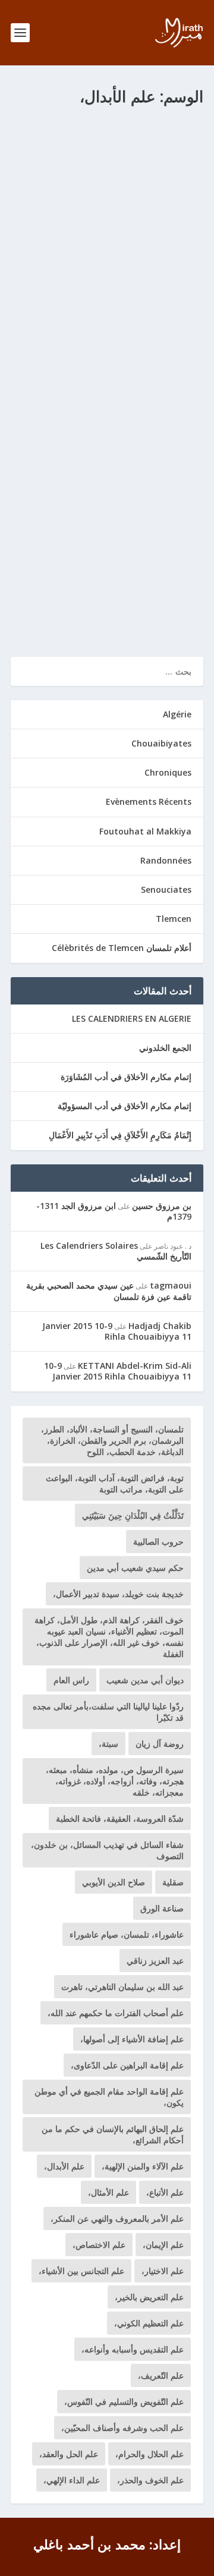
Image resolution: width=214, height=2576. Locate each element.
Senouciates (166, 889)
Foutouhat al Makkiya (144, 162)
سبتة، (108, 1744)
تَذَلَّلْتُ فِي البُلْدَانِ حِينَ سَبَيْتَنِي (133, 1515)
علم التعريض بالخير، (149, 2297)
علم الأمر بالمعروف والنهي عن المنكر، (117, 2218)
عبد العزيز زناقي (155, 1961)
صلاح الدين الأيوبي (114, 1882)
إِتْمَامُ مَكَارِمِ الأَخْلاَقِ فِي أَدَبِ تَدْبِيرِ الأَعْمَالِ (120, 1135)
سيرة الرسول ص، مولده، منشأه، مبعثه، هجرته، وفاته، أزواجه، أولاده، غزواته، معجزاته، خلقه (115, 1781)
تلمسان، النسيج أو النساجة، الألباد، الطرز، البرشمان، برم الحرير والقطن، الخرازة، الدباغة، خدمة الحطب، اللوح (112, 1440)
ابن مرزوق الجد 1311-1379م (114, 1211)
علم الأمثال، (108, 2192)
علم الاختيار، (163, 2271)
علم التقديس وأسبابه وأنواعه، (133, 2349)
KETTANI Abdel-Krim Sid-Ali (135, 1366)
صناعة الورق (162, 1908)
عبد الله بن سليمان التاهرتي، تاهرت (122, 1987)
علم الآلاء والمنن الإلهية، (143, 2166)
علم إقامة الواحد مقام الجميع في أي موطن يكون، (109, 2097)
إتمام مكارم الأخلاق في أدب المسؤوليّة (125, 1106)
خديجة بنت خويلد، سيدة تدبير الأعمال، (118, 1594)
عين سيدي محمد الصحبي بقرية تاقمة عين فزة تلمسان (109, 1291)
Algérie (177, 714)
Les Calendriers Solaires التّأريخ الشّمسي (116, 1251)
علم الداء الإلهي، (72, 2480)
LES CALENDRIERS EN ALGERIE (132, 1018)
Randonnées (166, 860)
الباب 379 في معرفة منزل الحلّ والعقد (114, 131)
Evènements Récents (149, 802)
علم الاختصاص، (99, 2245)
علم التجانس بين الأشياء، (81, 2271)
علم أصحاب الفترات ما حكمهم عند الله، (116, 2013)
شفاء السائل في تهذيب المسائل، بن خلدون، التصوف (107, 1850)
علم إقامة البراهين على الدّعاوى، (127, 2065)
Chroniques (168, 772)
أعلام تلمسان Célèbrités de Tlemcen (122, 948)
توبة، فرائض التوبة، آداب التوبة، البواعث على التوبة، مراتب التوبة (115, 1484)
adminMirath (144, 149)
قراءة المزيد (50, 605)
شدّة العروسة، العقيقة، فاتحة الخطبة (120, 1818)
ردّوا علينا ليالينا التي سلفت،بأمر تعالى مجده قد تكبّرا (108, 1712)
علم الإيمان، (163, 2245)
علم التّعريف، (161, 2375)
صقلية (173, 1882)
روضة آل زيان (160, 1744)
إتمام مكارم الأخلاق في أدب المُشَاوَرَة (126, 1077)
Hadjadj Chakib (160, 1326)
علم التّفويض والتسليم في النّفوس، (124, 2402)
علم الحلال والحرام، (150, 2454)
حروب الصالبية (158, 1541)
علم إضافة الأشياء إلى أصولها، (132, 2039)
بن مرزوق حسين (162, 1206)
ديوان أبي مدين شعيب (145, 1680)
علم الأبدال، (64, 2166)
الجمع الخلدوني (165, 1048)
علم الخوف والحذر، (150, 2480)
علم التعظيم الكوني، (149, 2323)
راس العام (71, 1680)
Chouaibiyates (161, 743)
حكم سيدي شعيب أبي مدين (135, 1568)
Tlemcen (174, 919)
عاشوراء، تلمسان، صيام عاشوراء (127, 1934)
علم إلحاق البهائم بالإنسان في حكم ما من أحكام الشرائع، (113, 2134)
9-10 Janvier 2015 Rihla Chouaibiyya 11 (117, 1331)
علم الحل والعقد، (69, 2454)
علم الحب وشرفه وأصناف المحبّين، (122, 2428)
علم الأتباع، (165, 2192)
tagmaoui (171, 1285)
